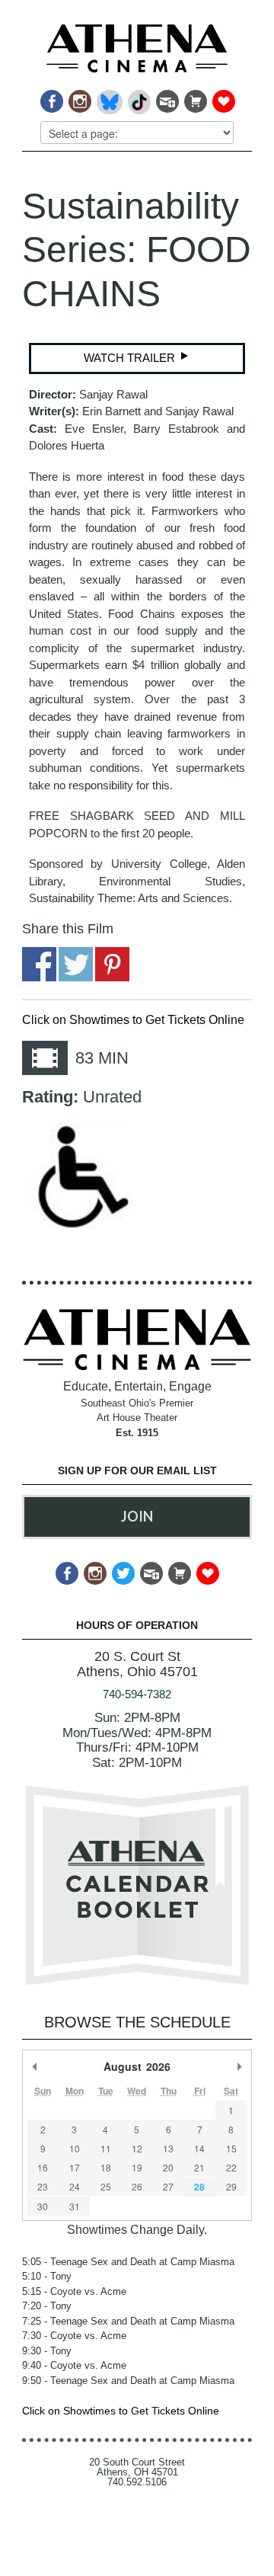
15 (231, 2148)
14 (199, 2148)
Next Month (239, 2066)
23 (43, 2186)
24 (75, 2186)
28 (199, 2187)
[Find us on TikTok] (138, 97)
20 (168, 2167)
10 (75, 2148)
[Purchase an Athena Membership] (194, 97)
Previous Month (35, 2066)
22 (231, 2167)
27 (168, 2186)
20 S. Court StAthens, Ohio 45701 (137, 1664)
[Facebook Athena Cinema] (51, 97)
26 (137, 2186)
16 (43, 2167)
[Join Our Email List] (166, 97)
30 (43, 2206)
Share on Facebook (39, 964)
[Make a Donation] (223, 97)
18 (106, 2167)
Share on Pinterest (112, 964)
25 (106, 2186)
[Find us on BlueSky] (108, 97)
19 (137, 2167)
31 (75, 2206)
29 (231, 2186)
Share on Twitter (76, 964)
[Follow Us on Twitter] (122, 1569)
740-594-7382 (137, 1694)
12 (137, 2148)
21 (199, 2167)
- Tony (47, 2276)
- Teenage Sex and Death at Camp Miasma (128, 2262)
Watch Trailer (131, 358)
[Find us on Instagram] (79, 97)
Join (137, 1516)
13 (168, 2148)
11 (106, 2148)
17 (75, 2167)
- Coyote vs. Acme (74, 2291)
